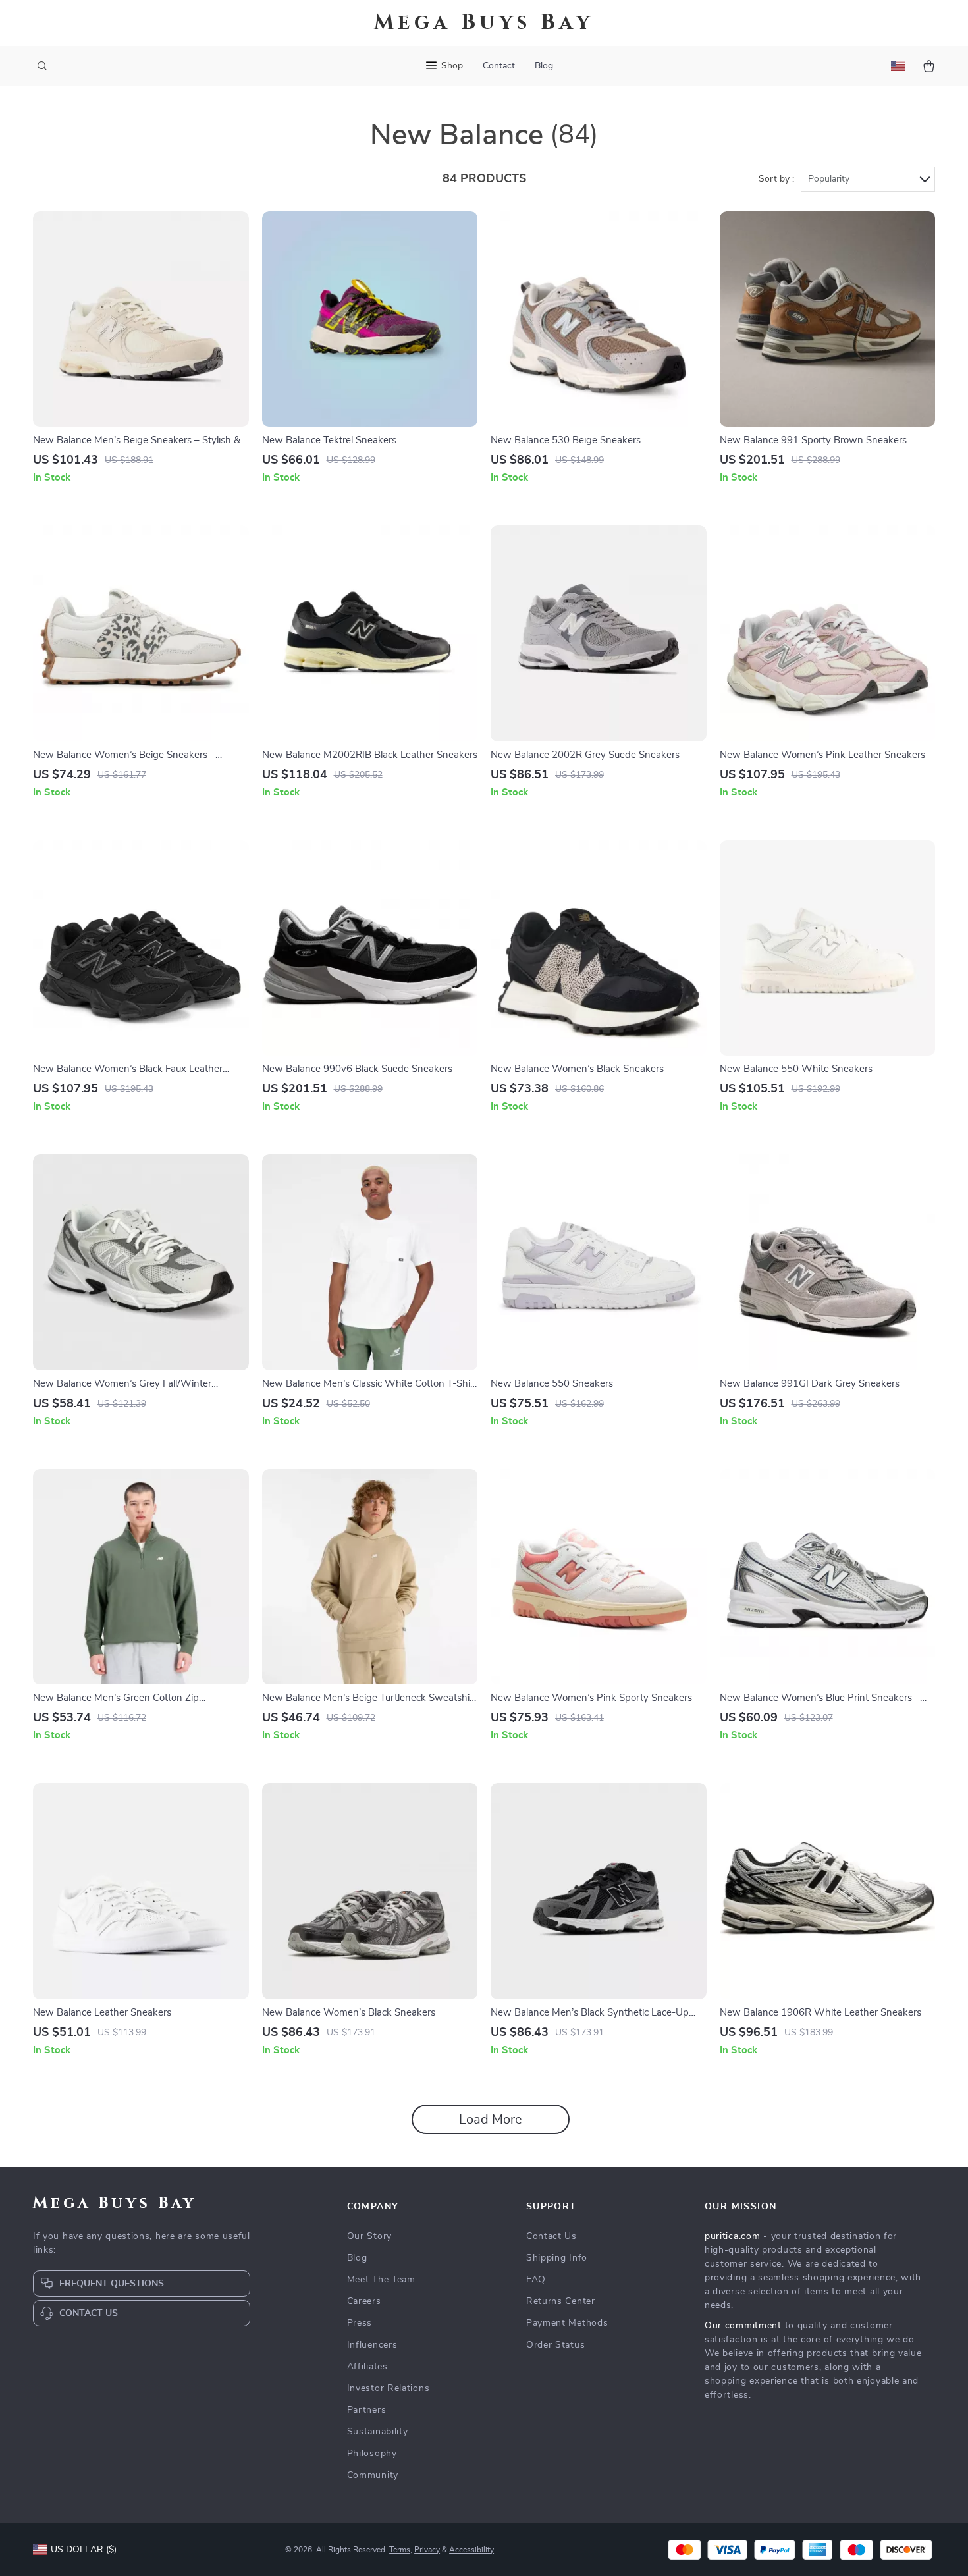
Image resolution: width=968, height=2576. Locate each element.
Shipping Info (557, 2258)
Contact (499, 66)
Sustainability (378, 2432)
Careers (364, 2301)
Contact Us (551, 2236)
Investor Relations (389, 2388)
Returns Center (561, 2301)
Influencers (372, 2345)
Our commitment (743, 2326)
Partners (367, 2410)
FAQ (536, 2280)
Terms (400, 2550)
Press (360, 2323)
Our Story (369, 2236)
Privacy (427, 2550)
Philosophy (372, 2454)
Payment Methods (567, 2323)
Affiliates (367, 2367)
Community (373, 2475)
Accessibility (471, 2550)
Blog (544, 66)
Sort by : (776, 179)
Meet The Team (381, 2280)
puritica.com (732, 2236)
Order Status (555, 2345)
